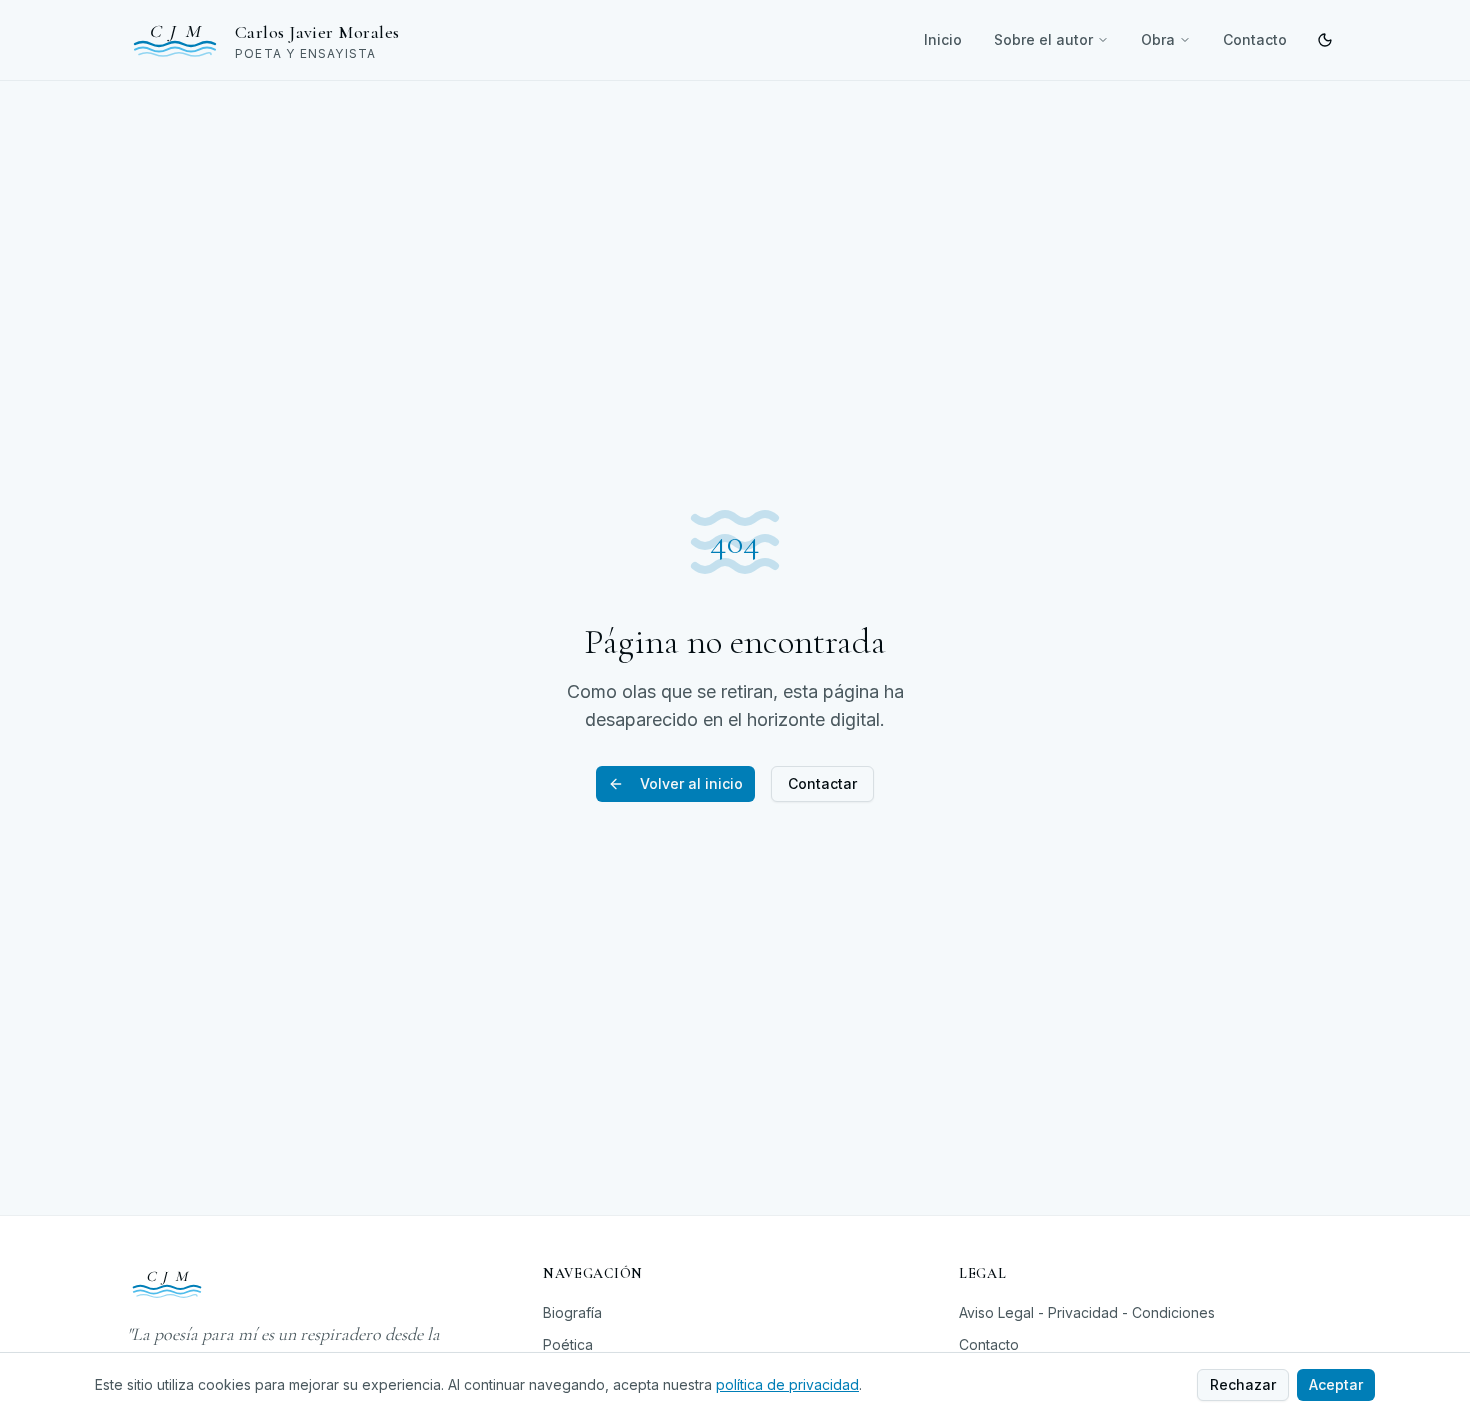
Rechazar (1243, 1384)
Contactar (822, 783)
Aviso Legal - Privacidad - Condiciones (1087, 1312)
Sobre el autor (1043, 39)
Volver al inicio (691, 783)
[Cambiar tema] (1325, 40)
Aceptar (1336, 1384)
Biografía (572, 1312)
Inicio (943, 39)
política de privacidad (787, 1384)
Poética (568, 1344)
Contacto (1255, 39)
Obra (1158, 39)
